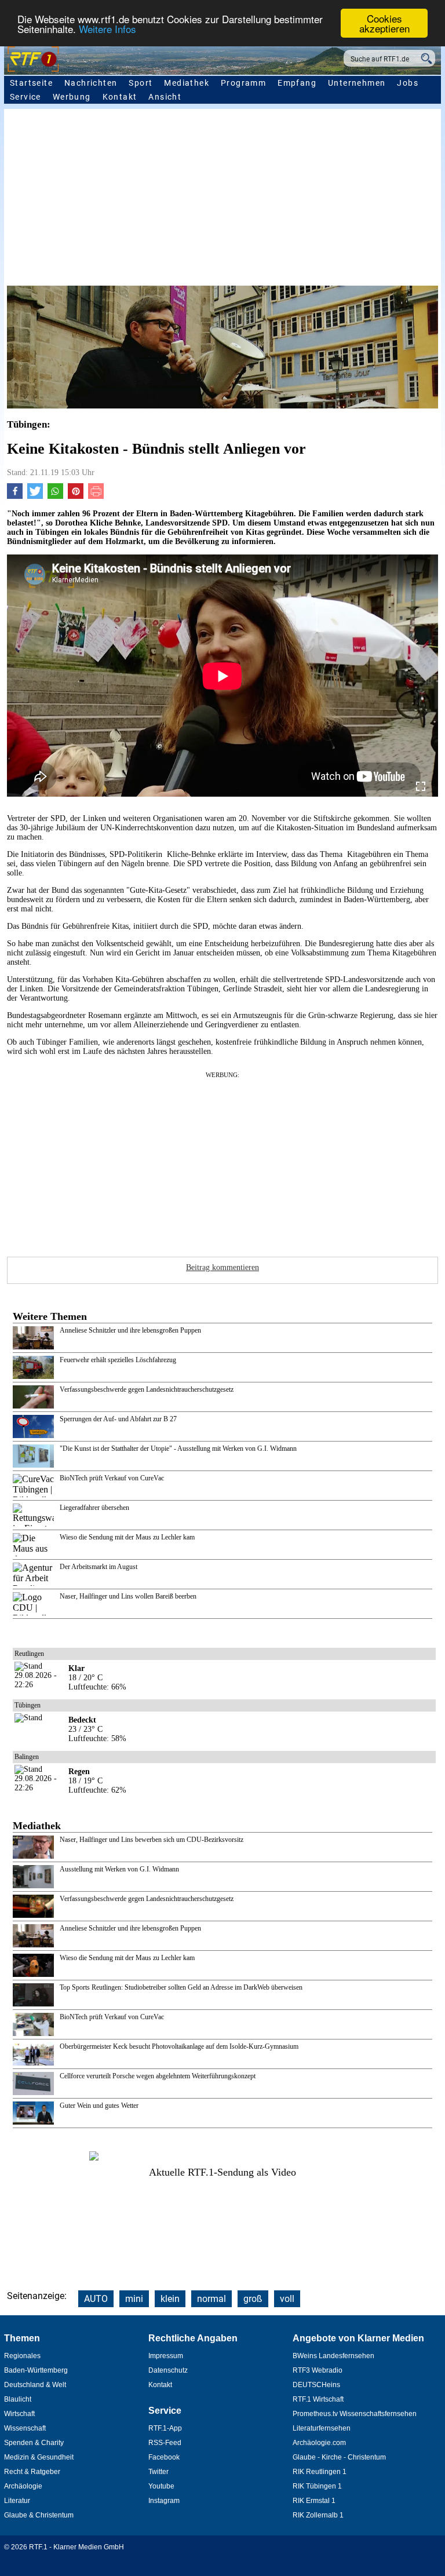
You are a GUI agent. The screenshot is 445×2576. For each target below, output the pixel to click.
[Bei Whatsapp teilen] (55, 496)
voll (287, 2299)
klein (170, 2299)
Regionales (22, 2356)
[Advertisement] (222, 199)
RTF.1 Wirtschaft (318, 2399)
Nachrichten (91, 83)
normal (211, 2299)
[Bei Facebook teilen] (15, 496)
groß (253, 2299)
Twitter (158, 2472)
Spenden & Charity (34, 2443)
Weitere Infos (107, 29)
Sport (141, 83)
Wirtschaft (19, 2414)
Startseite (31, 83)
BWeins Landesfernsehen (333, 2356)
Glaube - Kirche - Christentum (339, 2457)
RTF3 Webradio (318, 2370)
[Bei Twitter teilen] (35, 496)
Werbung (72, 97)
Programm (243, 83)
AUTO (96, 2299)
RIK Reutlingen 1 (320, 2472)
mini (134, 2299)
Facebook (164, 2457)
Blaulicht (18, 2399)
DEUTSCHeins (316, 2385)
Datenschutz (168, 2370)
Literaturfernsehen (322, 2428)
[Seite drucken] (96, 496)
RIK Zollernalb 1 (318, 2515)
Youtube (161, 2486)
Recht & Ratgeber (32, 2472)
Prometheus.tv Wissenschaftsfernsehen (355, 2414)
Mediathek (187, 83)
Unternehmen (357, 83)
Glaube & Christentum (39, 2515)
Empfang (297, 83)
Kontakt (120, 97)
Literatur (17, 2501)
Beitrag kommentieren (222, 1267)
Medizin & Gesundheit (39, 2457)
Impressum (166, 2356)
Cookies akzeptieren (384, 23)
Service (25, 97)
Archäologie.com (319, 2443)
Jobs (408, 83)
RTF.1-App (165, 2428)
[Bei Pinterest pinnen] (76, 496)
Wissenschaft (25, 2428)
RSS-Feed (165, 2443)
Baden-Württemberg (36, 2370)
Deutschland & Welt (35, 2385)
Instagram (164, 2501)
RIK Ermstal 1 (314, 2501)
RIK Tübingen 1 (317, 2486)
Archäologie (23, 2486)
